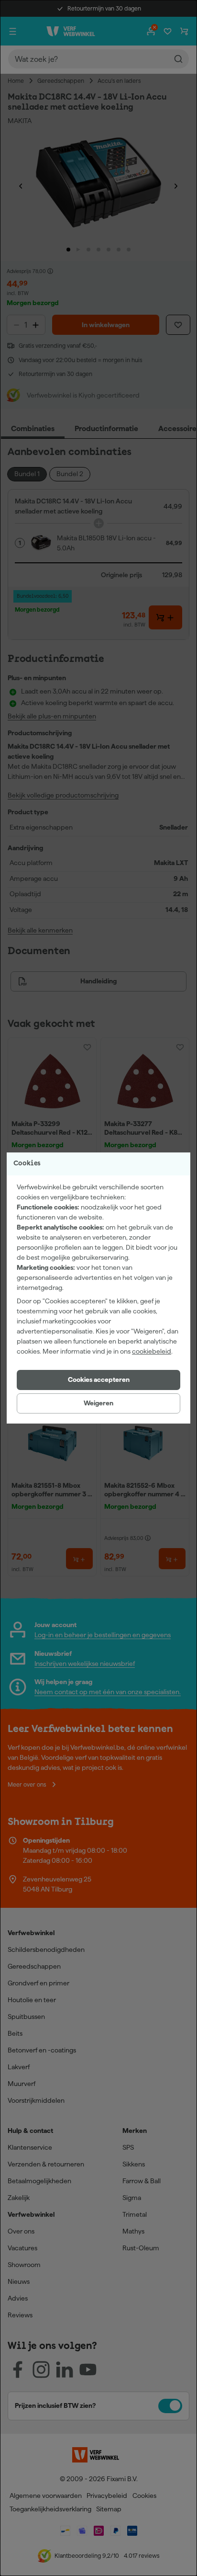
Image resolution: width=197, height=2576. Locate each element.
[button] (98, 1380)
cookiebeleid (152, 1351)
